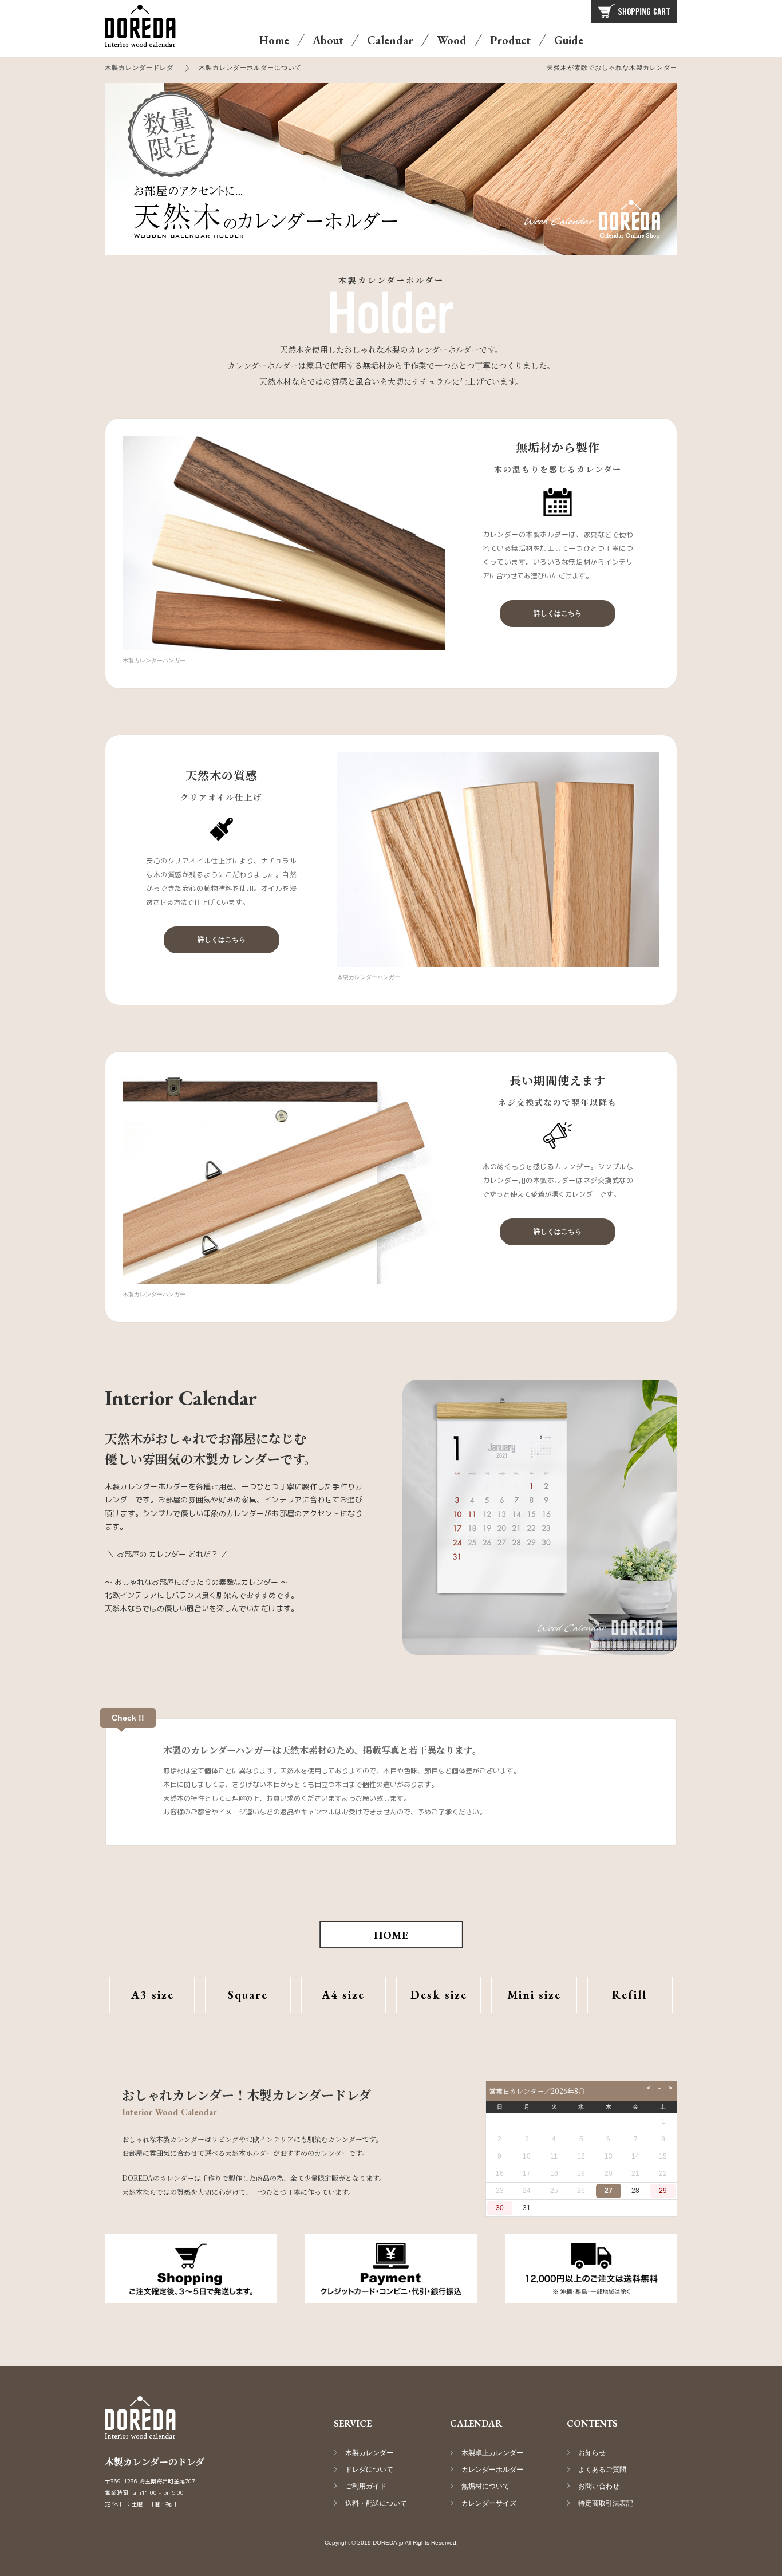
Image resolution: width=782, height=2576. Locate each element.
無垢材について (485, 2486)
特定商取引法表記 (606, 2503)
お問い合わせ (599, 2486)
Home (274, 40)
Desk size (439, 1995)
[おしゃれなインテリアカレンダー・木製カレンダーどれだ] (148, 52)
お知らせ (592, 2453)
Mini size (534, 1995)
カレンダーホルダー (492, 2470)
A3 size (153, 1995)
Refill (629, 1995)
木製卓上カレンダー (492, 2453)
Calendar (390, 40)
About (328, 40)
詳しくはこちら (558, 613)
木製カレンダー (369, 2453)
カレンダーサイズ (489, 2503)
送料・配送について (376, 2503)
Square (248, 1995)
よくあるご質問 (602, 2470)
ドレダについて (369, 2470)
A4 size (343, 1995)
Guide (569, 40)
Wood (452, 40)
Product (510, 40)
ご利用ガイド (366, 2486)
